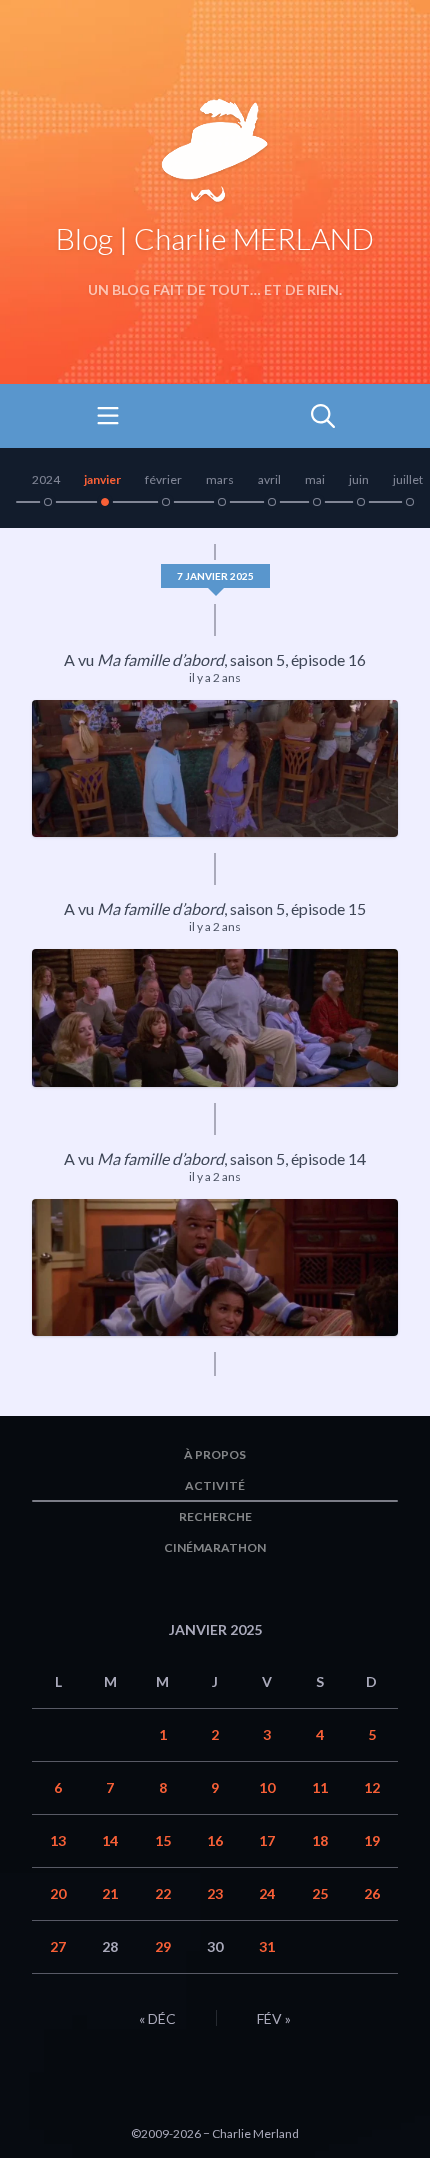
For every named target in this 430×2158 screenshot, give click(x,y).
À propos (215, 1454)
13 (58, 1840)
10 (267, 1787)
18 (320, 1840)
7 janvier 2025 (215, 576)
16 (215, 1840)
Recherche (215, 1516)
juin (359, 479)
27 (58, 1946)
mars (220, 479)
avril (269, 479)
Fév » (274, 2018)
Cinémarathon (215, 1547)
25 (320, 1893)
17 (267, 1840)
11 (320, 1787)
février (163, 479)
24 (267, 1893)
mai (315, 479)
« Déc (157, 2018)
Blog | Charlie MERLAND (215, 238)
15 (163, 1840)
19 (372, 1840)
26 (372, 1893)
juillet (408, 479)
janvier (102, 479)
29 (163, 1946)
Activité (215, 1485)
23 (215, 1893)
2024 (46, 479)
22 (163, 1893)
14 (110, 1840)
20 (58, 1893)
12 (372, 1787)
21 (110, 1893)
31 (267, 1946)
